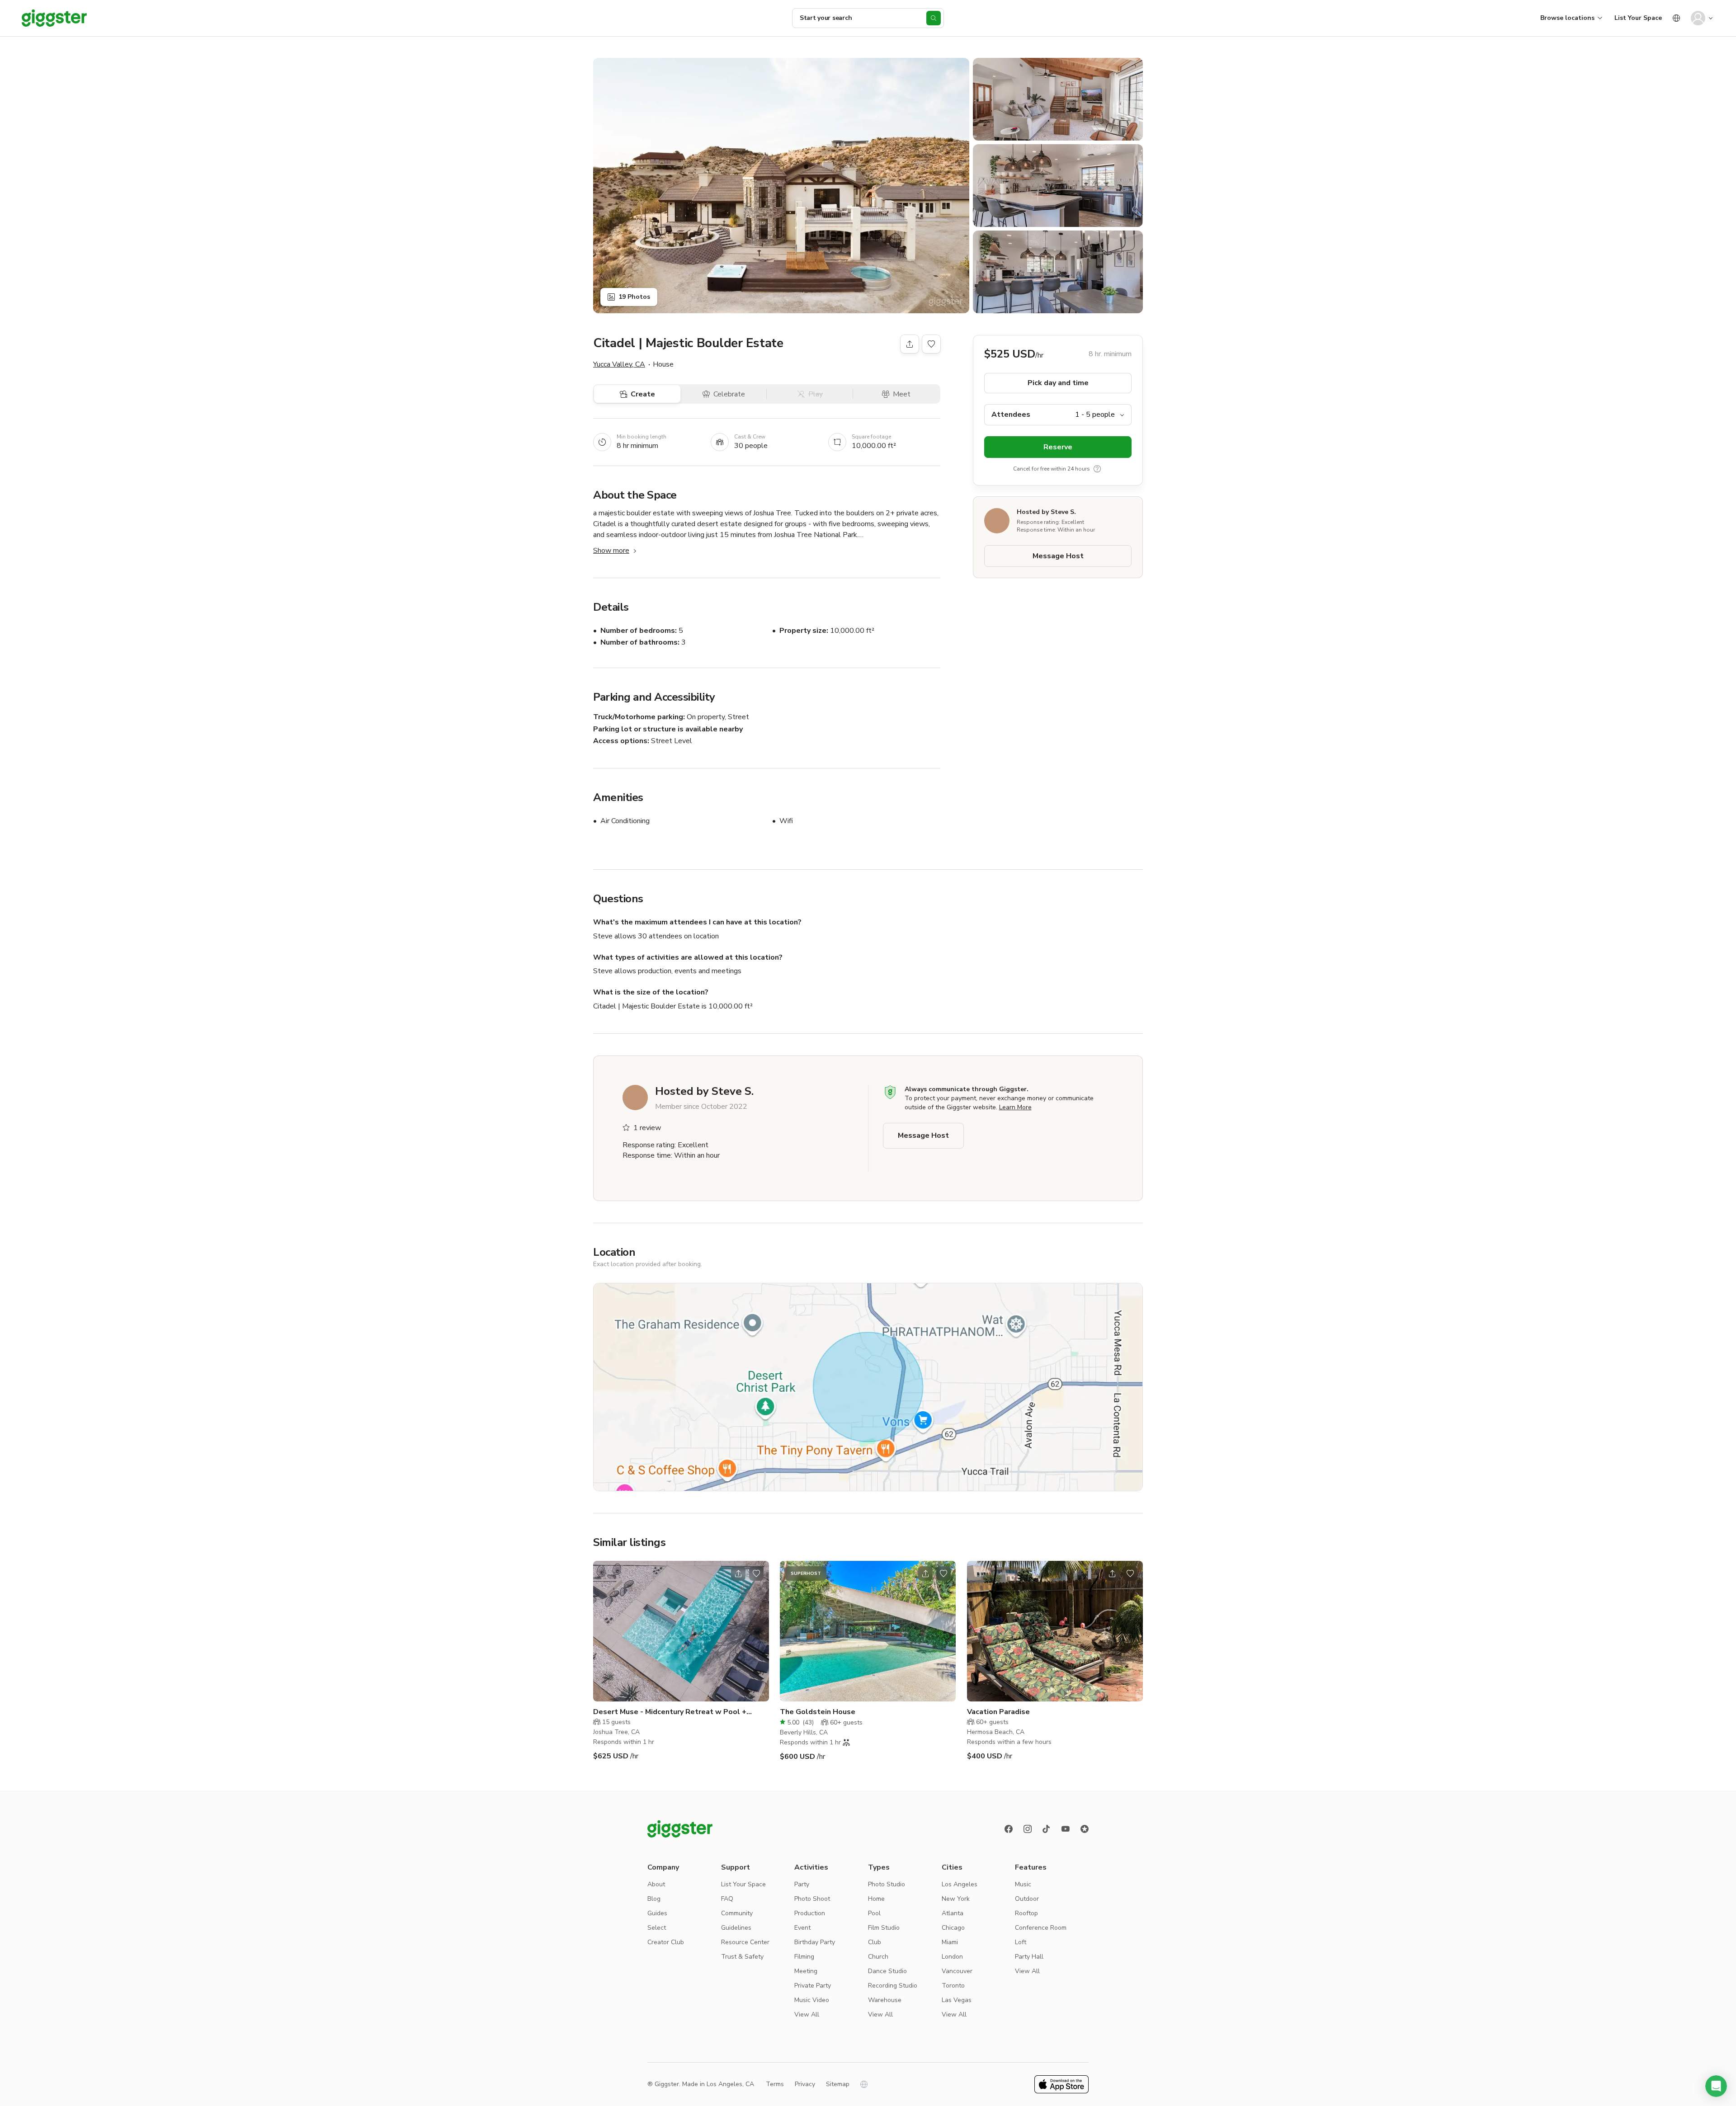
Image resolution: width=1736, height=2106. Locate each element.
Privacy (805, 2084)
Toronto (953, 1986)
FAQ (727, 1899)
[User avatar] (1698, 18)
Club (875, 1942)
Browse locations (1567, 18)
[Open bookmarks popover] (931, 344)
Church (878, 1957)
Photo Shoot (812, 1899)
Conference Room (1041, 1928)
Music (1023, 1884)
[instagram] (1028, 1829)
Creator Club (666, 1942)
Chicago (953, 1928)
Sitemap (838, 2084)
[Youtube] (1066, 1829)
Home (876, 1899)
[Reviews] (1085, 1829)
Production (810, 1913)
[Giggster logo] (680, 1829)
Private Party (813, 1986)
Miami (950, 1942)
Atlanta (953, 1913)
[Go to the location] (681, 1631)
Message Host (1058, 556)
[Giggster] (54, 18)
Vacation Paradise (998, 1712)
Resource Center (745, 1942)
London (952, 1957)
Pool (874, 1913)
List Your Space (1638, 18)
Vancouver (957, 1971)
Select (657, 1928)
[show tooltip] (1097, 469)
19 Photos (634, 297)
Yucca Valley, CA (619, 364)
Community (737, 1913)
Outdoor (1027, 1899)
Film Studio (884, 1928)
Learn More (1015, 1107)
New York (956, 1899)
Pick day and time (1058, 383)
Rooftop (1026, 1913)
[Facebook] (1009, 1829)
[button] (1716, 2086)
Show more (611, 551)
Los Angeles (960, 1884)
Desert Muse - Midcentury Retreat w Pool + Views (670, 1712)
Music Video (812, 2000)
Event (802, 1928)
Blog (654, 1899)
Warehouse (885, 2000)
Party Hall (1029, 1957)
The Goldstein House (818, 1712)
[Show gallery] (781, 186)
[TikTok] (1047, 1829)
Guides (657, 1913)
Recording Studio (893, 1986)
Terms (775, 2084)
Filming (804, 1957)
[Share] (910, 344)
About (656, 1884)
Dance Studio (887, 1971)
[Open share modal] (738, 1574)
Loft (1021, 1942)
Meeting (806, 1971)
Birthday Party (815, 1942)
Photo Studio (887, 1884)
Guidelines (736, 1928)
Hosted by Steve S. (1046, 512)
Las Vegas (957, 2000)
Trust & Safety (742, 1957)
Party (802, 1884)
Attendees (1011, 415)
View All (807, 2014)
